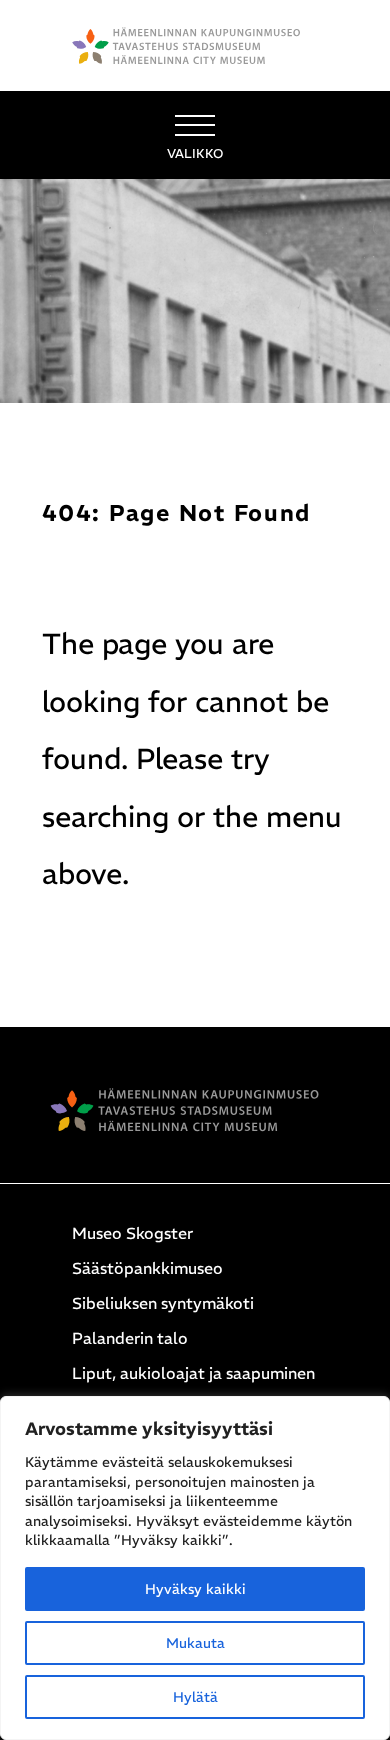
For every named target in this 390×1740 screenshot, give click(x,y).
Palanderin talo (130, 1338)
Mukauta (195, 1643)
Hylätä (195, 1697)
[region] (195, 1568)
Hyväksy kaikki (195, 1589)
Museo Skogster (132, 1233)
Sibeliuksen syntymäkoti (163, 1303)
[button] (195, 135)
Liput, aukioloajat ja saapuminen (193, 1373)
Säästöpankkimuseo (147, 1268)
